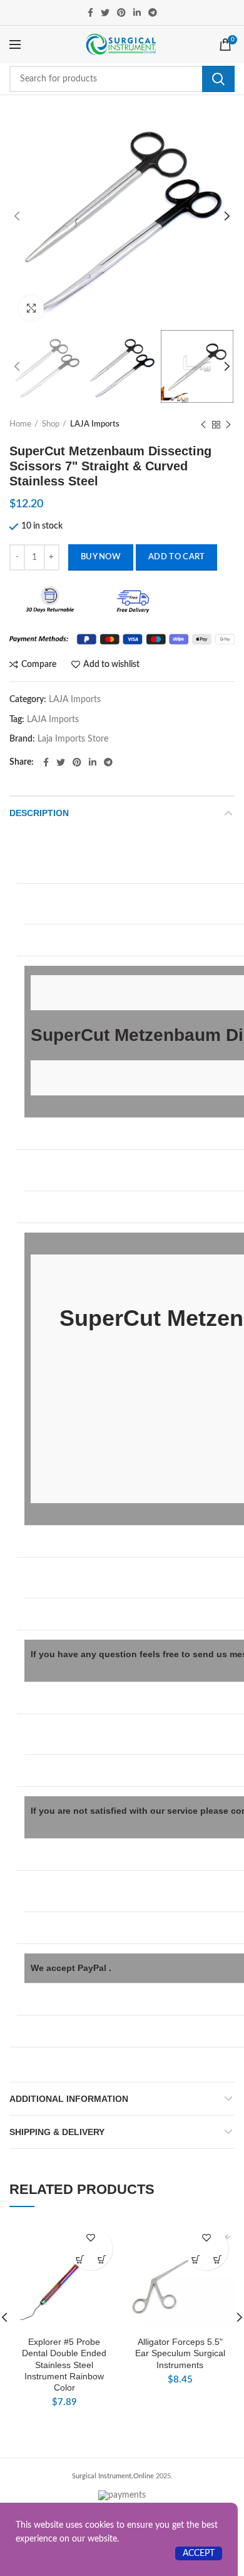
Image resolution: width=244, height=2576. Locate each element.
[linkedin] (137, 13)
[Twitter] (105, 13)
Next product (228, 425)
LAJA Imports (95, 424)
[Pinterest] (121, 13)
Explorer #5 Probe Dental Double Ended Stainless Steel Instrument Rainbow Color (64, 2365)
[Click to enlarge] (31, 308)
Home (20, 424)
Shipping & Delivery (57, 2132)
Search (218, 79)
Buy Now (101, 557)
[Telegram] (153, 13)
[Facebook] (90, 13)
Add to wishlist (111, 665)
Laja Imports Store (73, 739)
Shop (51, 424)
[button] (102, 2259)
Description (39, 813)
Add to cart (176, 557)
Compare (39, 665)
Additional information (69, 2099)
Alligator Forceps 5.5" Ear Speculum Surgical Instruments (180, 2353)
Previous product (203, 425)
